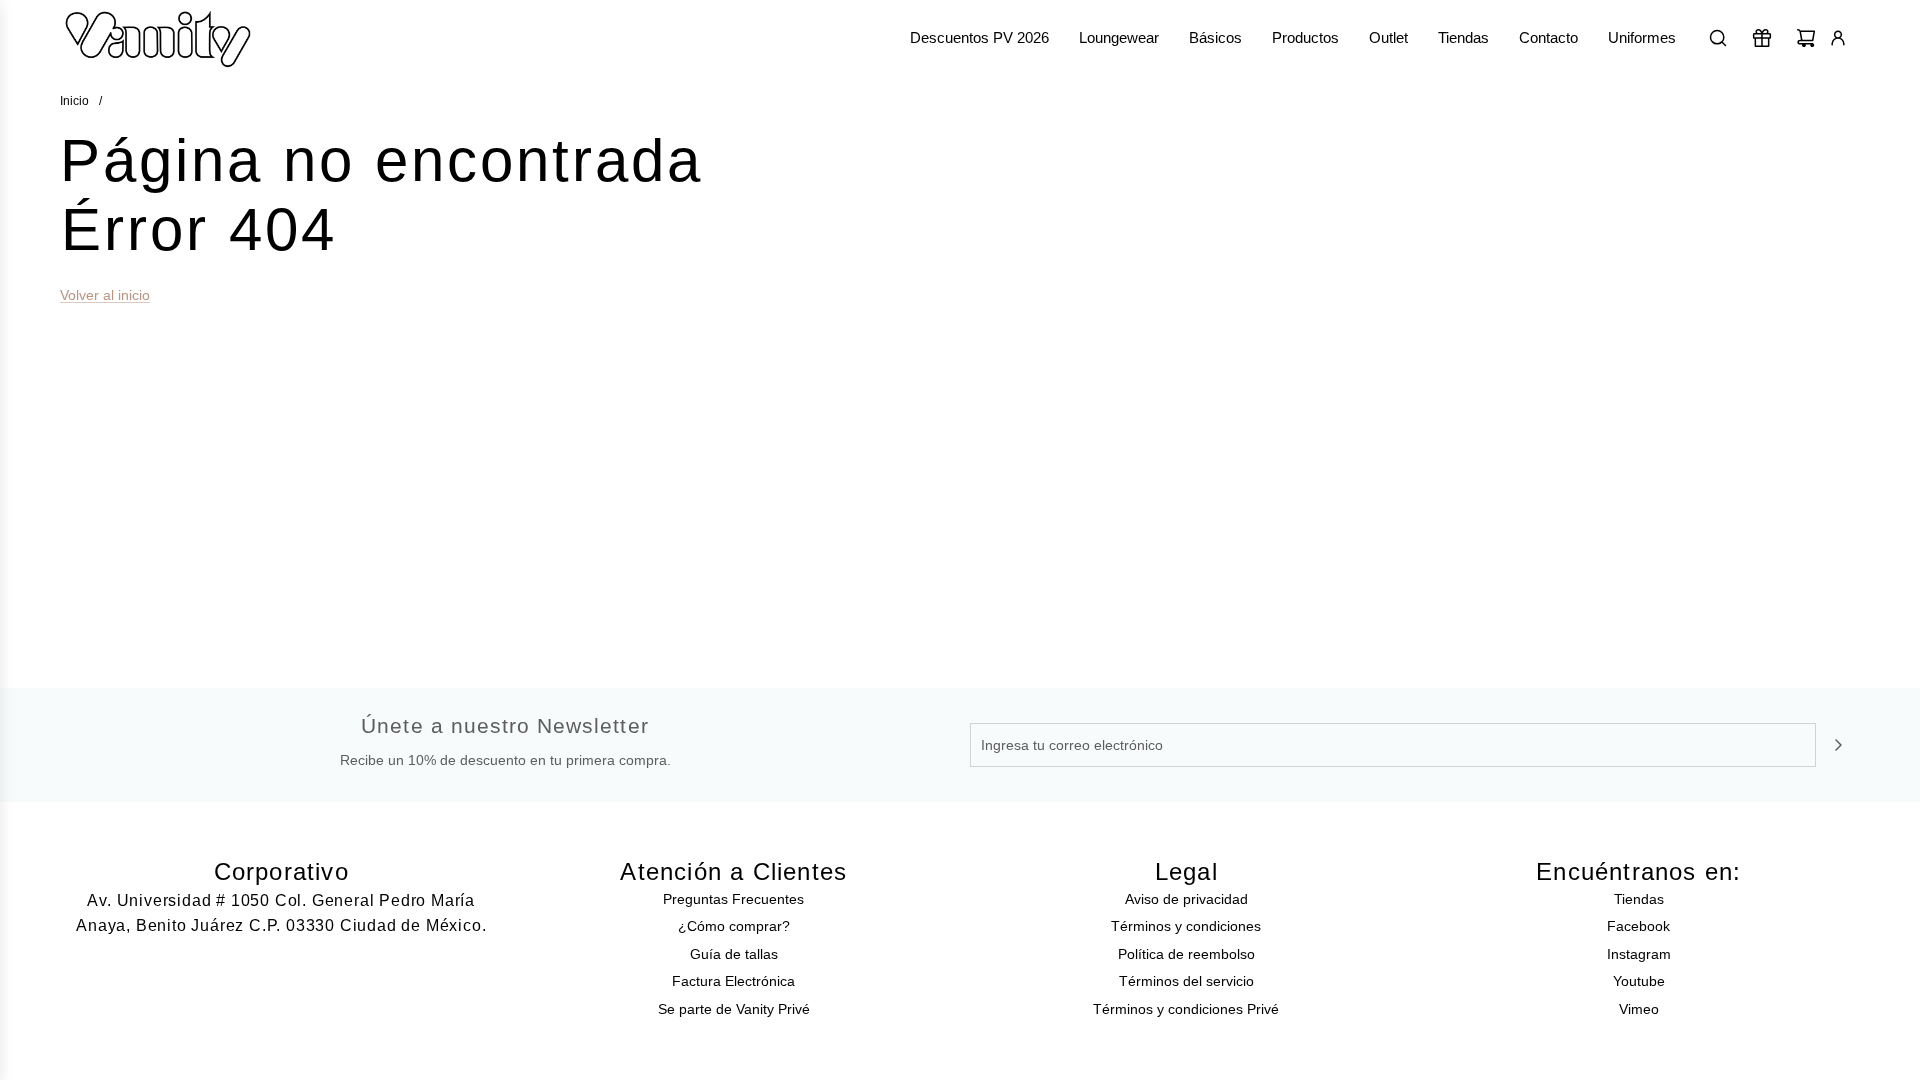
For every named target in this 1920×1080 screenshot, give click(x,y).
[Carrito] (1806, 38)
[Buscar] (1718, 38)
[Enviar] (1838, 745)
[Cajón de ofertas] (1762, 38)
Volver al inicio (105, 295)
